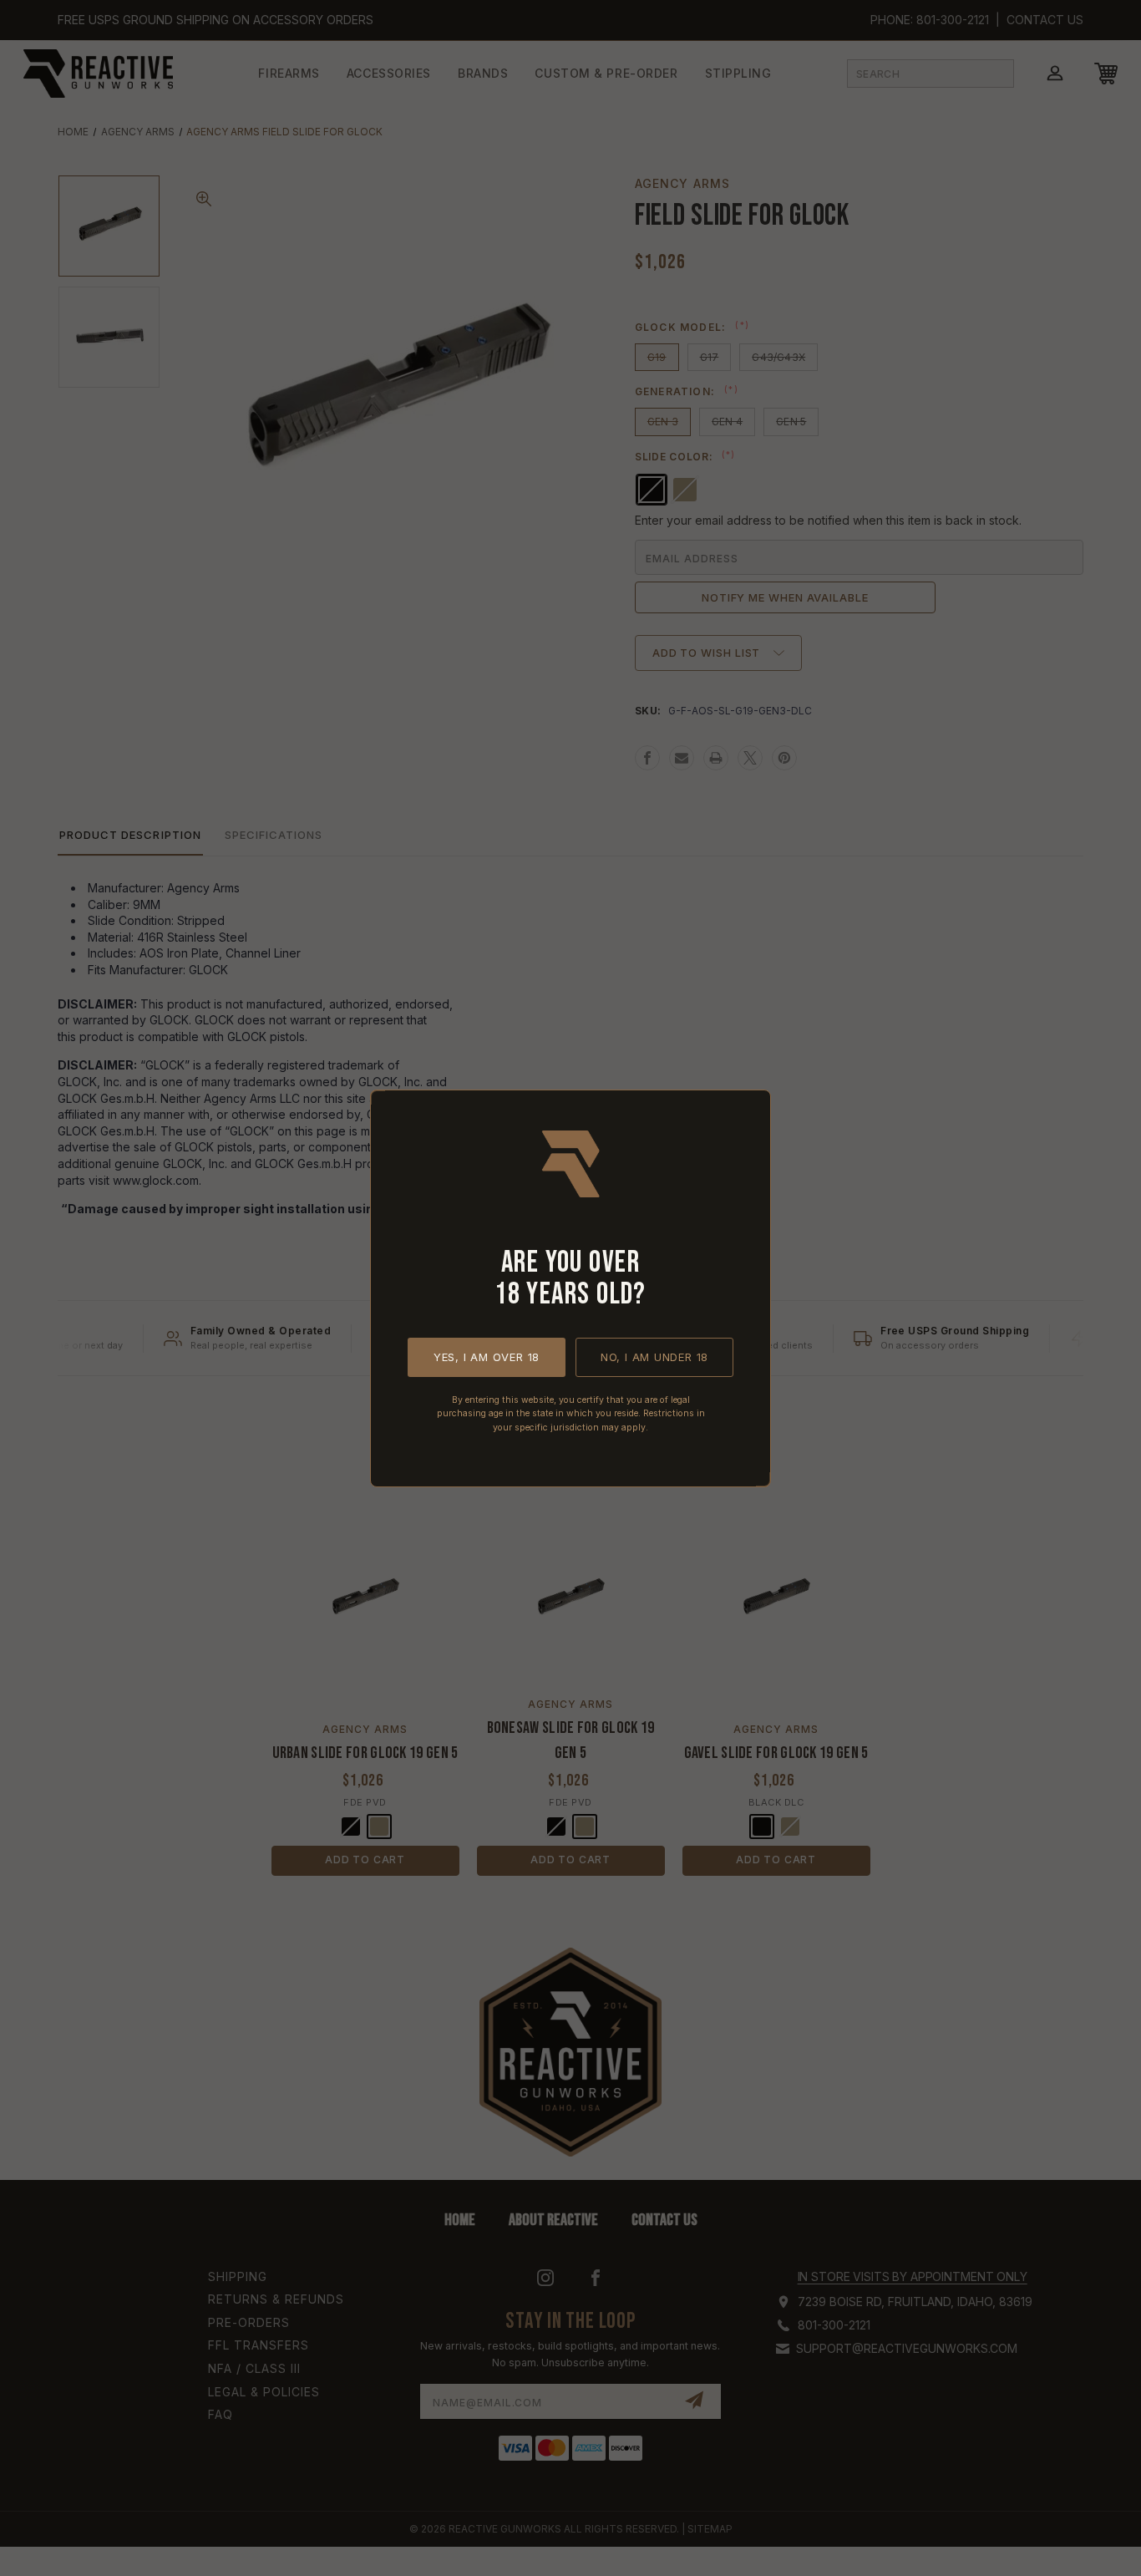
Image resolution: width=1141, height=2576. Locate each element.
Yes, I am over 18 (487, 1356)
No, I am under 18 (654, 1356)
